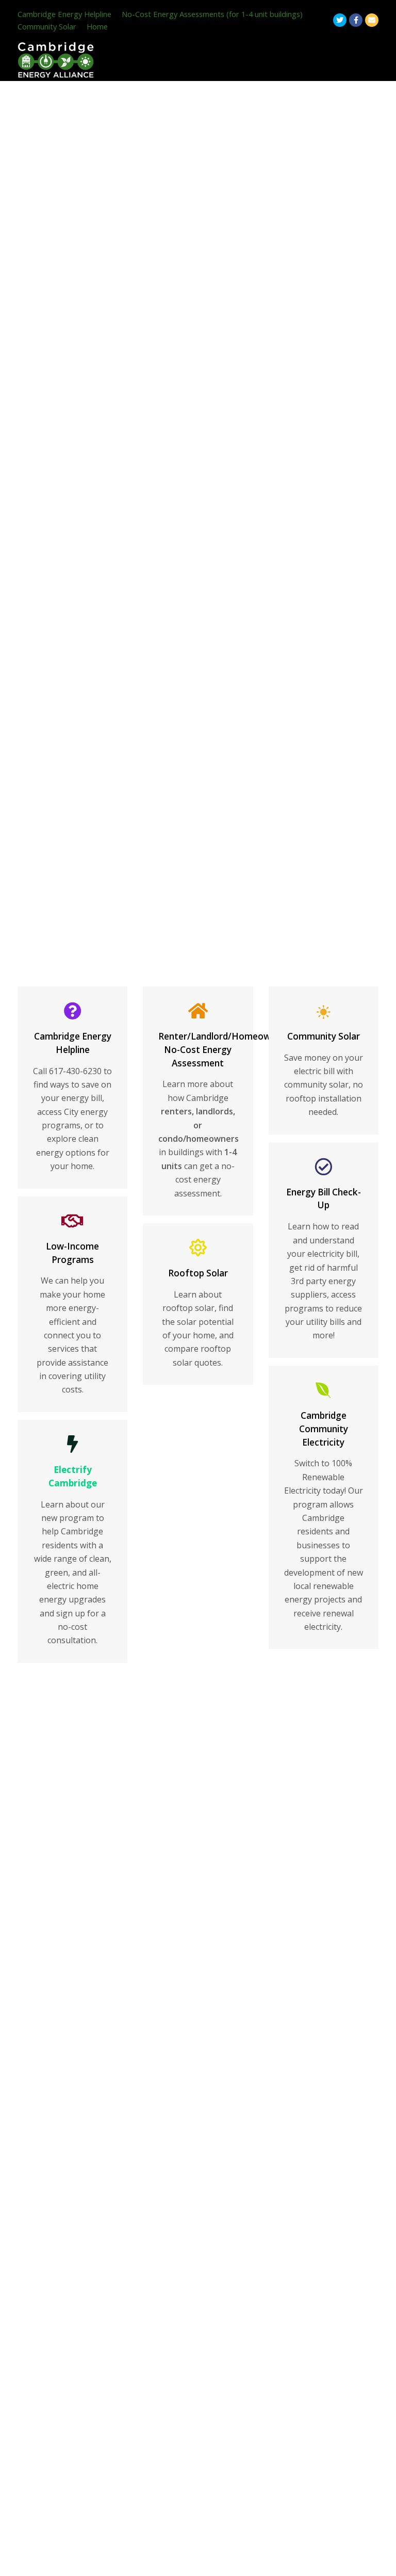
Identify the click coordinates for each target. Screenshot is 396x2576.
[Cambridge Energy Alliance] (56, 59)
